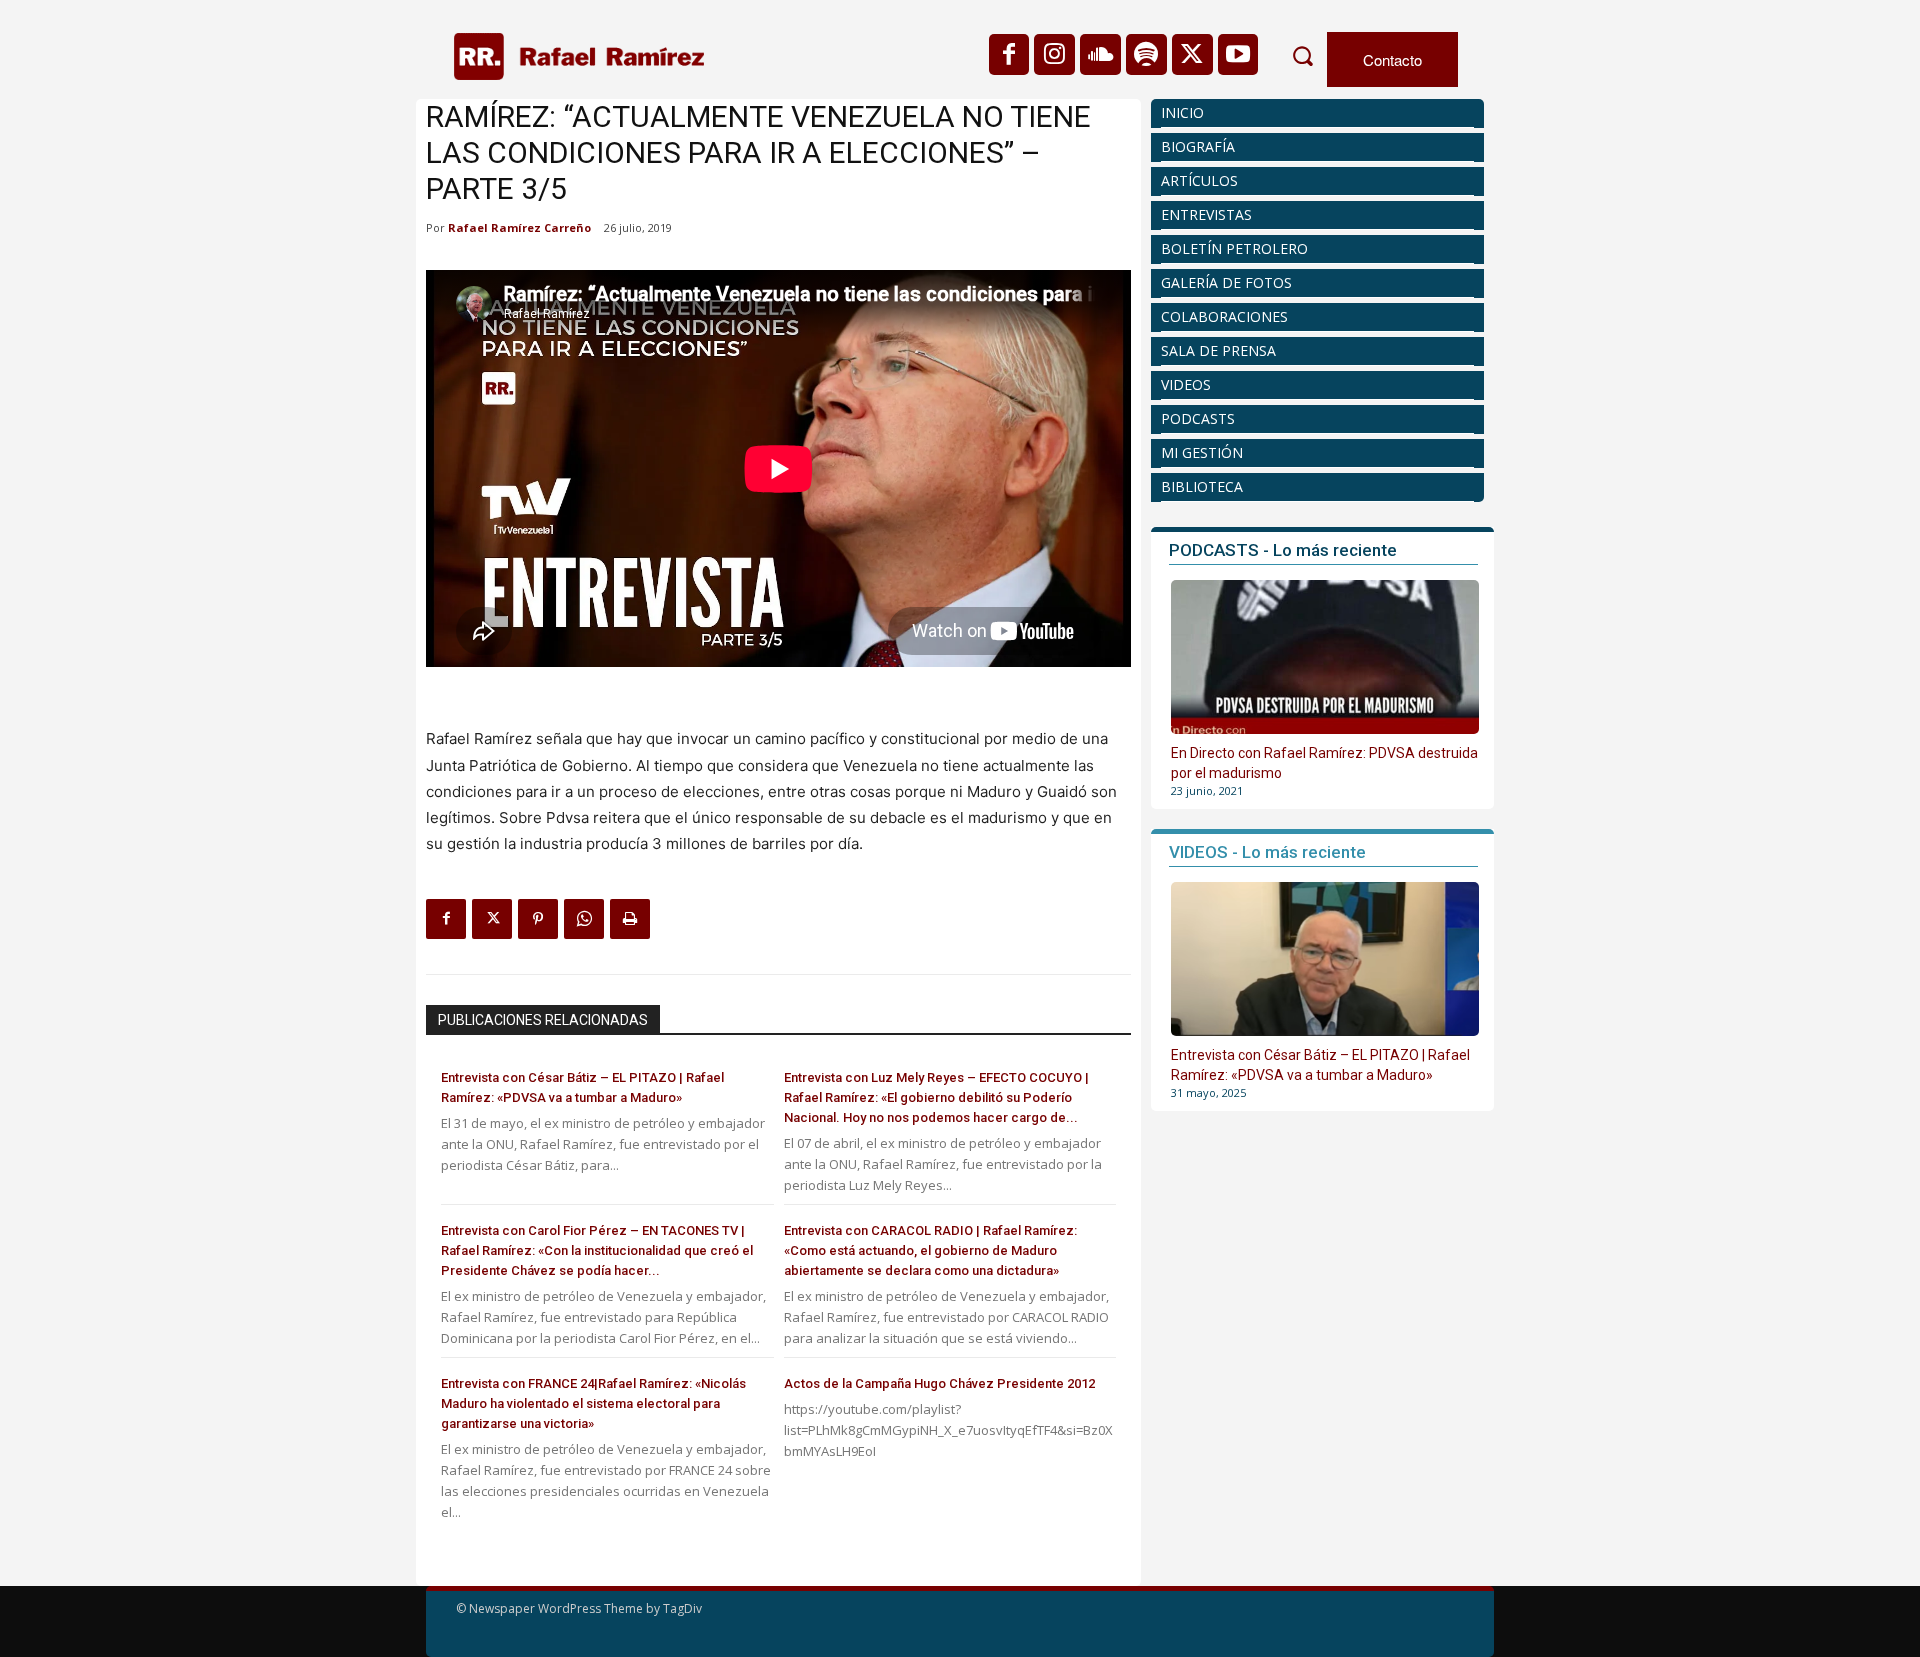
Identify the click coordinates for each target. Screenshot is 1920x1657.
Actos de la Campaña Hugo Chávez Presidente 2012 (939, 1383)
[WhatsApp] (584, 919)
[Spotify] (1146, 54)
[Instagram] (1054, 54)
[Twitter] (1192, 54)
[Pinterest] (538, 919)
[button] (1302, 56)
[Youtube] (1238, 54)
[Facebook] (1009, 54)
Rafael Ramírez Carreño (519, 227)
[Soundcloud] (1100, 54)
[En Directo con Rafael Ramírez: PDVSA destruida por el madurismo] (1325, 657)
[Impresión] (630, 919)
